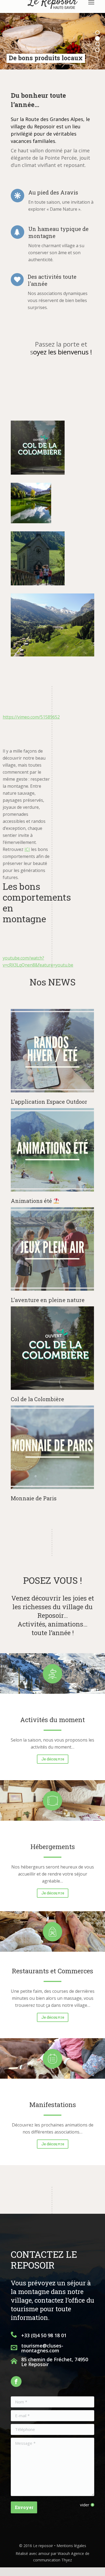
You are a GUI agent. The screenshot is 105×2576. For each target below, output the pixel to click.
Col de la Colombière (37, 1399)
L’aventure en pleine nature (48, 1300)
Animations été (32, 1201)
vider (85, 2505)
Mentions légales (71, 2546)
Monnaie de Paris (34, 1498)
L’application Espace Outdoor (49, 1102)
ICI (27, 849)
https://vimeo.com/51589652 (31, 717)
